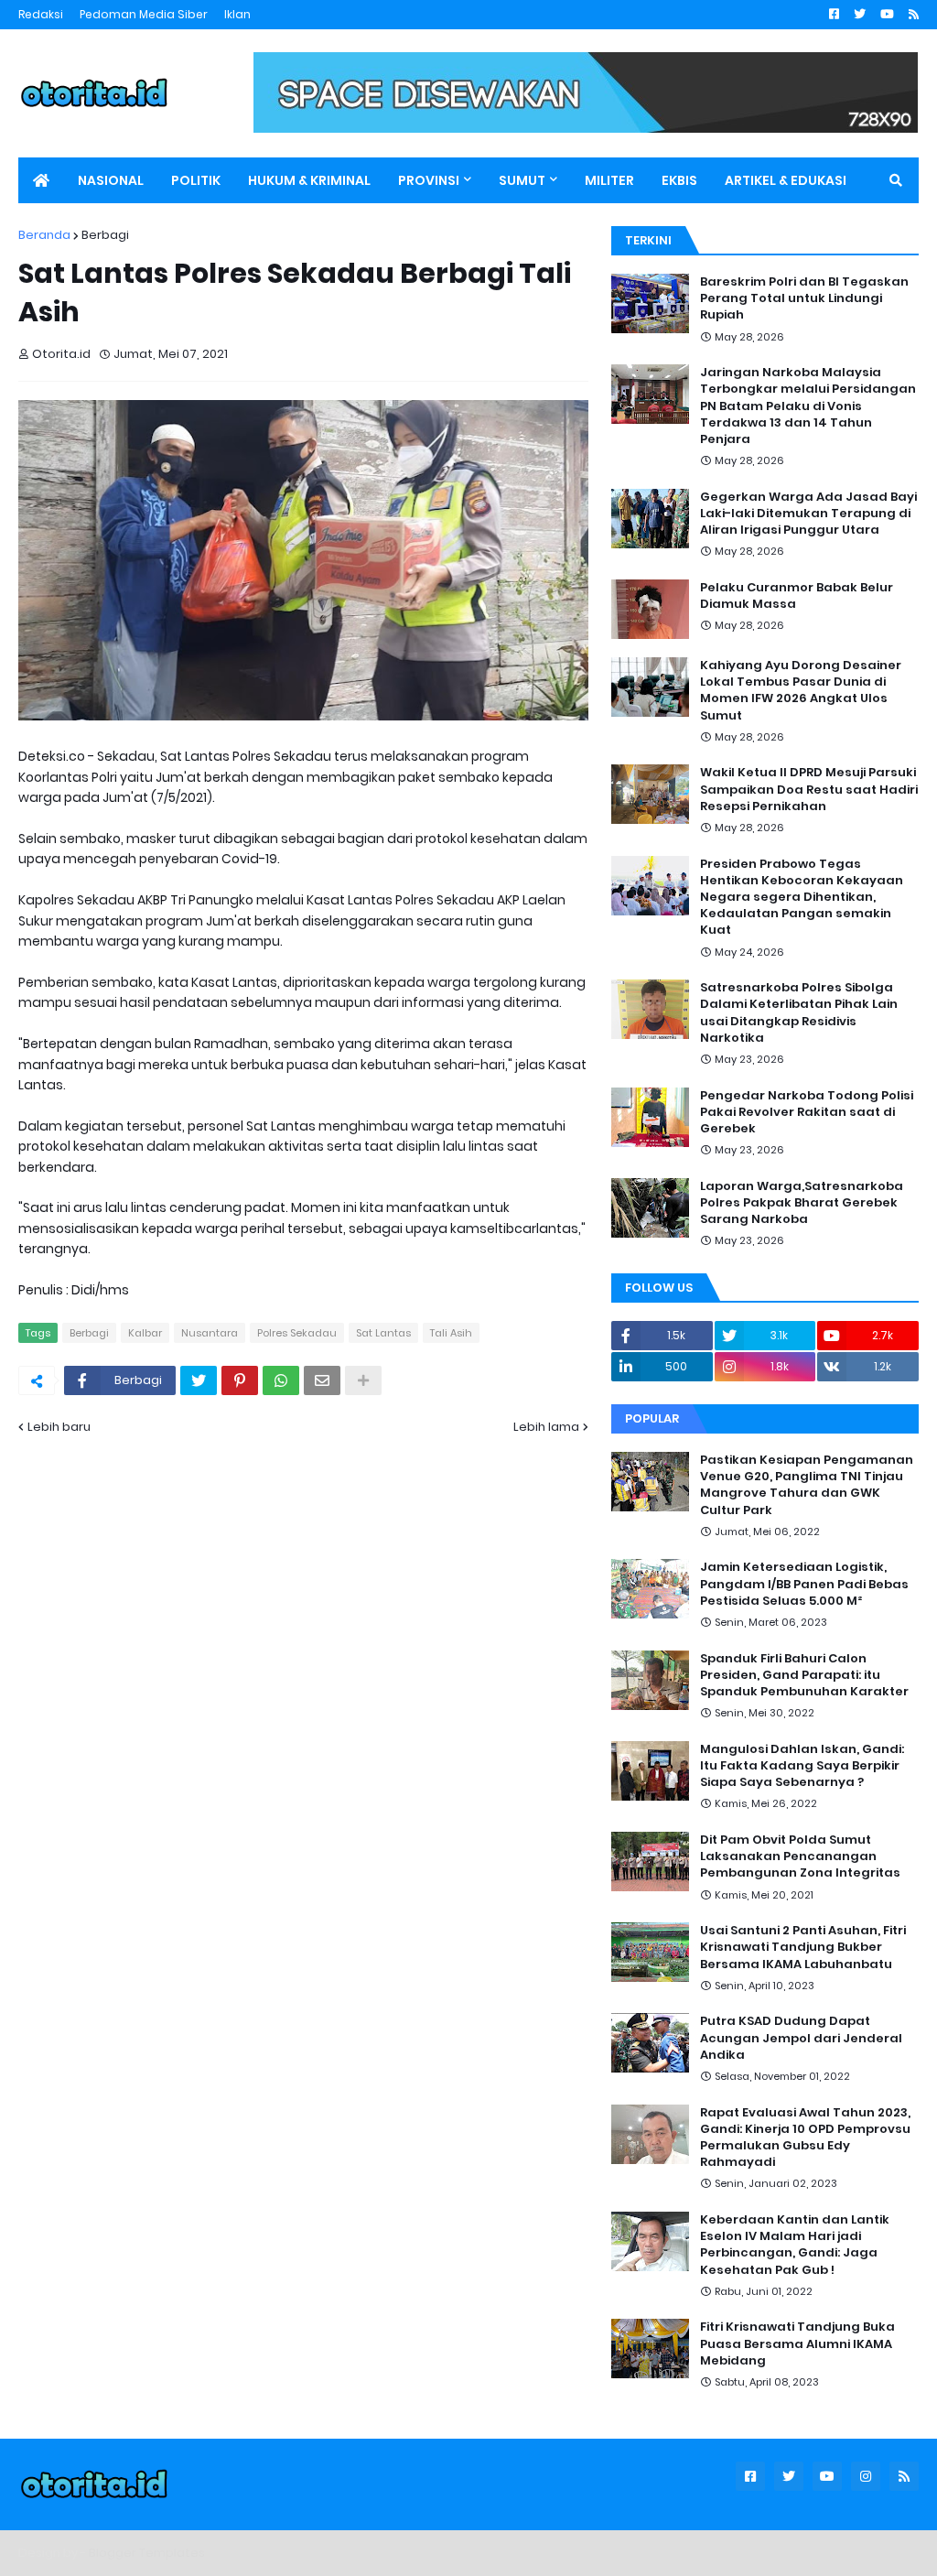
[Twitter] (199, 1380)
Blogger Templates (147, 2553)
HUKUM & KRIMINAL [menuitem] (309, 180)
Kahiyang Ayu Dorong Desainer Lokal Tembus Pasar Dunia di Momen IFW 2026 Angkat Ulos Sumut (801, 691)
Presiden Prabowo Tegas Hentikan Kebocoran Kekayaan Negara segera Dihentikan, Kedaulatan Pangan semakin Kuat (802, 898)
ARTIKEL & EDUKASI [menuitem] (786, 180)
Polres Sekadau (297, 1333)
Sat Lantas (383, 1333)
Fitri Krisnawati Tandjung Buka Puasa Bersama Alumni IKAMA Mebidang (797, 2343)
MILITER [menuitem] (609, 180)
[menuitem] (41, 180)
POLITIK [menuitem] (196, 180)
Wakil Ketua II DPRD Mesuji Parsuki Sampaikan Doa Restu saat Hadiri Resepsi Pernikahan (809, 789)
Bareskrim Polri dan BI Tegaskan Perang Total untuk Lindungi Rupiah (804, 298)
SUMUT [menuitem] (522, 180)
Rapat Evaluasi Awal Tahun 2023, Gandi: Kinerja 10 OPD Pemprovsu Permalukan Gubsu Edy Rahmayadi (805, 2138)
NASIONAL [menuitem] (111, 180)
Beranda (44, 235)
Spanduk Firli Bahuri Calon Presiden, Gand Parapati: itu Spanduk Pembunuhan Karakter (804, 1675)
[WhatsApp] (281, 1380)
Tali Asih (451, 1333)
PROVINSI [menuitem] (429, 180)
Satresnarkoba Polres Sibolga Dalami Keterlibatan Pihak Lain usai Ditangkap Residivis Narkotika (799, 1013)
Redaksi (41, 14)
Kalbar (145, 1333)
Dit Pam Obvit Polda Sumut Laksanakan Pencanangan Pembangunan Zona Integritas (800, 1856)
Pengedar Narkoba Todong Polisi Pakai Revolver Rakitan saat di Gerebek (807, 1112)
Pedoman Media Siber (144, 14)
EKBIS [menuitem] (679, 180)
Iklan (237, 14)
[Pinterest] (240, 1380)
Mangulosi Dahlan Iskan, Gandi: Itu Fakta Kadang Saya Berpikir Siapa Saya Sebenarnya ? (802, 1766)
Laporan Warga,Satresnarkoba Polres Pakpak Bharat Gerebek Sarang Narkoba (802, 1203)
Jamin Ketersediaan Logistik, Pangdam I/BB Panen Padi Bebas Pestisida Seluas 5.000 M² (804, 1584)
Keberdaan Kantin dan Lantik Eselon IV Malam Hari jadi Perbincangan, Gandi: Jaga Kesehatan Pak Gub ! (795, 2245)
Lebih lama (546, 1427)
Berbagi (105, 235)
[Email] (322, 1380)
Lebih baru (59, 1427)
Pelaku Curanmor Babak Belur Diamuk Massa (797, 596)
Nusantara (210, 1333)
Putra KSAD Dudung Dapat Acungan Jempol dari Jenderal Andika (801, 2038)
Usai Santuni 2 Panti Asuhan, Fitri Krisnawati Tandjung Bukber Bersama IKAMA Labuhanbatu (803, 1947)
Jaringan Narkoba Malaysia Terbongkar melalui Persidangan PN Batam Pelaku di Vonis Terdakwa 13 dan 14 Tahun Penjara (808, 406)
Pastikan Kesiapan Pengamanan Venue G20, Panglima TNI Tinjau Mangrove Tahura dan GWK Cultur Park (807, 1485)
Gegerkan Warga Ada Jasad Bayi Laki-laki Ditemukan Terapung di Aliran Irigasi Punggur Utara (808, 514)
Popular (652, 1418)
